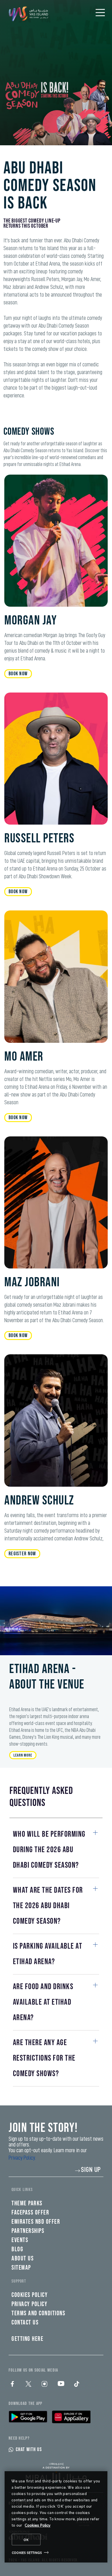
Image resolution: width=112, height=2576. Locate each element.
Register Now (22, 1554)
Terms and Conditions (38, 2313)
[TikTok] (77, 2384)
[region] (56, 2517)
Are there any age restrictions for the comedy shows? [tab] (44, 2058)
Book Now (18, 1118)
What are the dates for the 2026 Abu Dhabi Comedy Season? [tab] (48, 1906)
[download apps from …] (28, 2417)
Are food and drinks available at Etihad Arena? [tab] (43, 2002)
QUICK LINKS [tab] (22, 2190)
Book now (18, 674)
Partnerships (28, 2231)
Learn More (23, 1755)
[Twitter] (28, 2384)
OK (26, 2540)
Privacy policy (29, 2304)
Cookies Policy (38, 2525)
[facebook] (12, 2384)
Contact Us (25, 2323)
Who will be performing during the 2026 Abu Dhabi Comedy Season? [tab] (49, 1850)
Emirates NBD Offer (36, 2222)
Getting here (27, 2339)
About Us (23, 2259)
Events (20, 2240)
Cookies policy (30, 2295)
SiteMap (21, 2268)
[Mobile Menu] (100, 13)
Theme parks (27, 2203)
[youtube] (61, 2384)
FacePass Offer (30, 2213)
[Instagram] (45, 2384)
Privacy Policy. (22, 2158)
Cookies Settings (27, 2552)
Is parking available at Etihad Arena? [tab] (48, 1954)
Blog (17, 2249)
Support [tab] (19, 2281)
